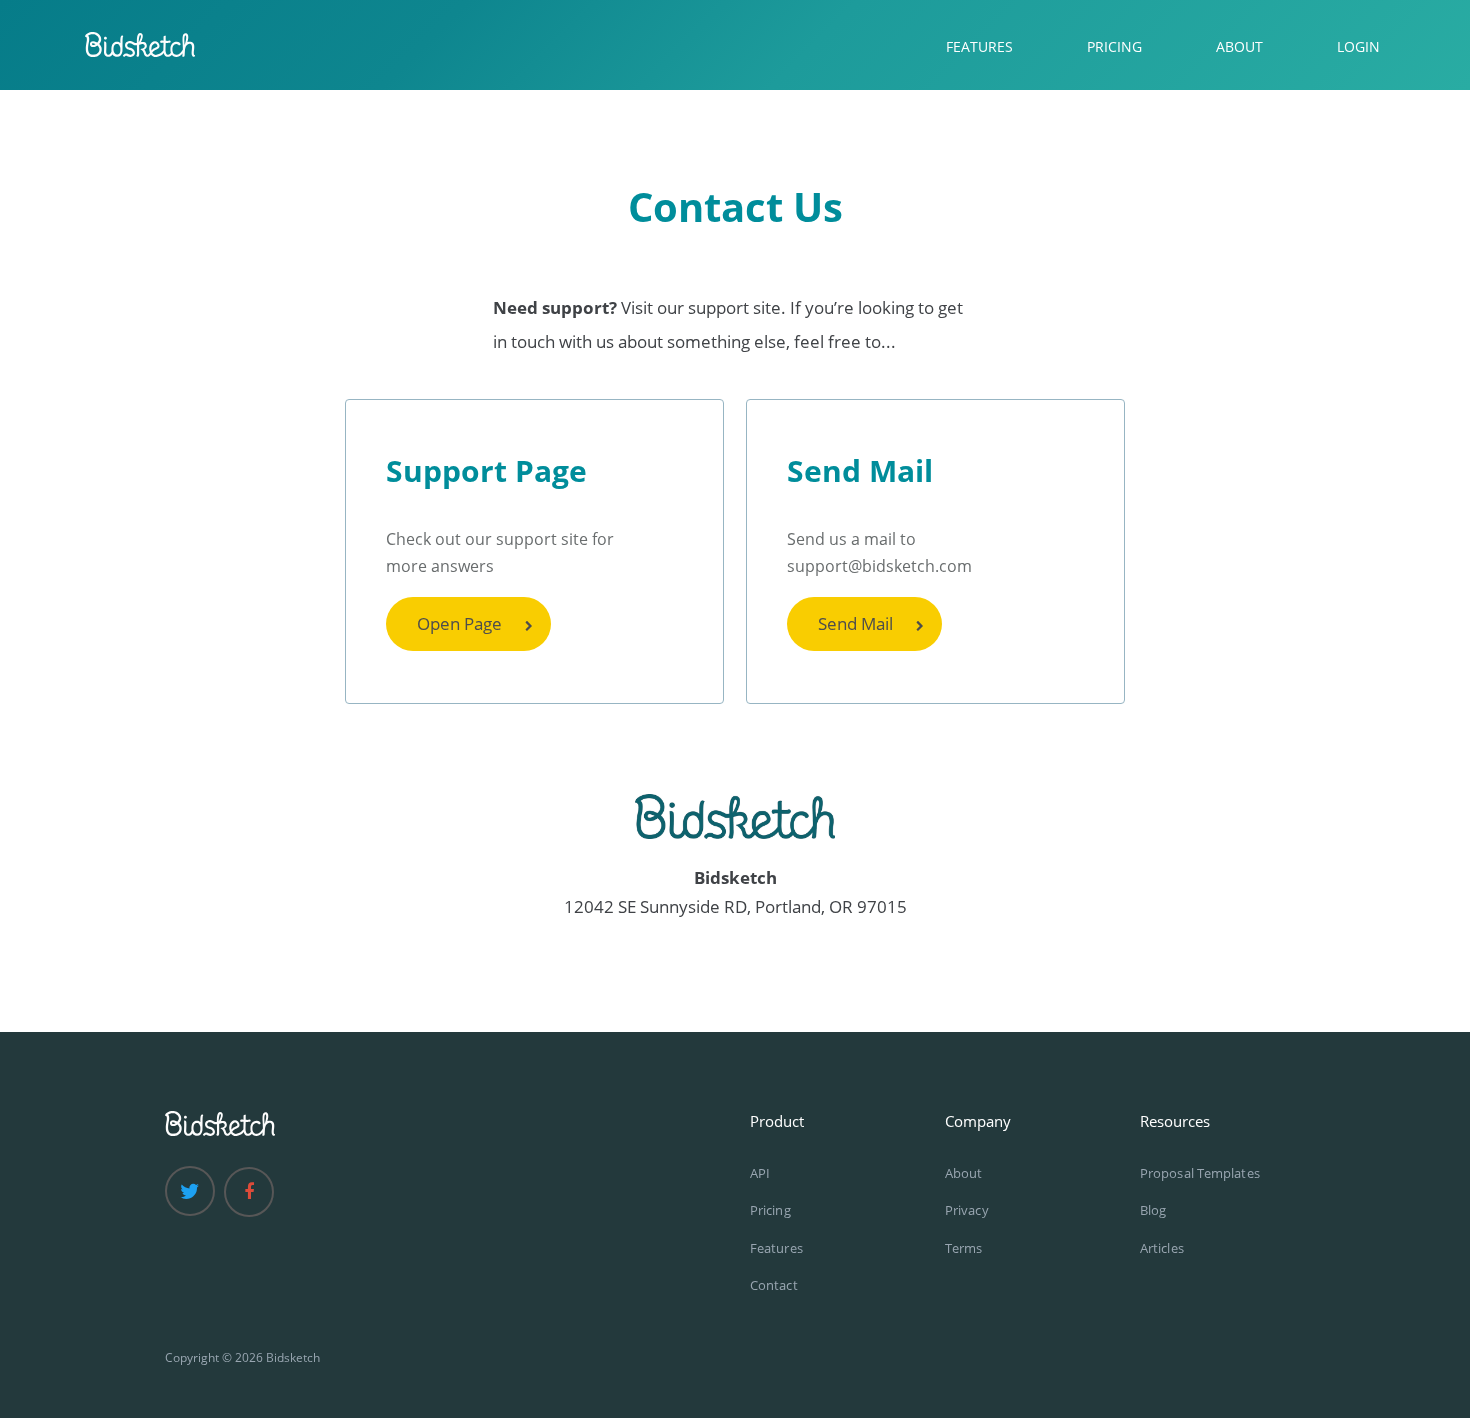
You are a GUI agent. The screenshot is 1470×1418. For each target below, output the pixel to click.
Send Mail (855, 623)
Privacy (967, 1210)
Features (776, 1248)
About (964, 1173)
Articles (1162, 1248)
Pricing (770, 1210)
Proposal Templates (1200, 1173)
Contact (774, 1285)
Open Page (459, 623)
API (760, 1173)
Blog (1153, 1210)
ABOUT (1239, 46)
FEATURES (979, 46)
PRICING (1114, 46)
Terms (964, 1248)
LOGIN (1358, 46)
